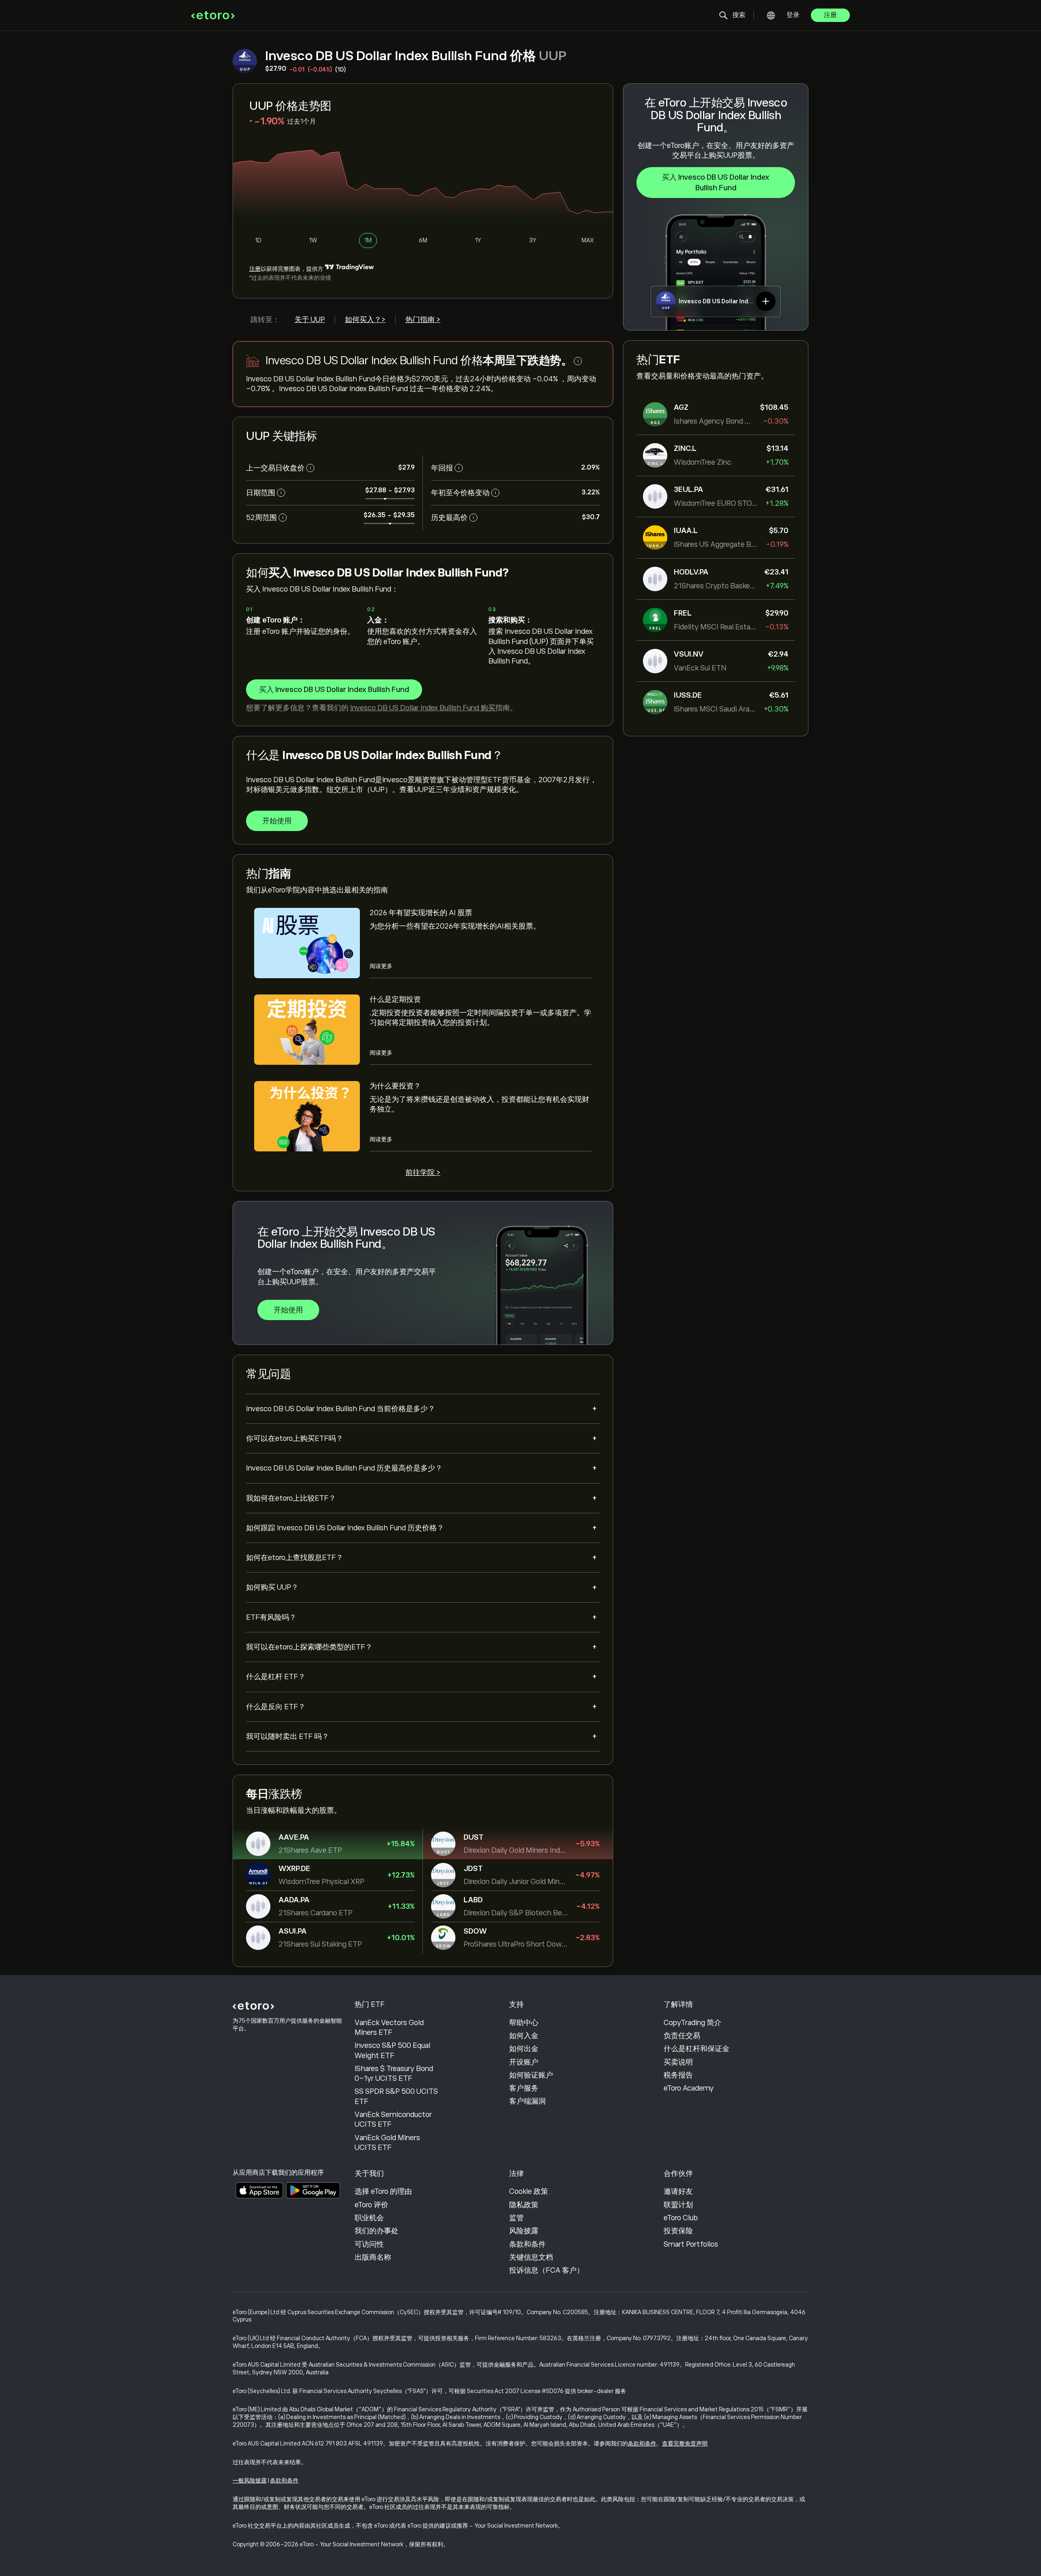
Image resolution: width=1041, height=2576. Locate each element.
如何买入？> (365, 320)
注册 (830, 15)
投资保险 (678, 2231)
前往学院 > (423, 1173)
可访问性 (369, 2244)
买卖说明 (678, 2062)
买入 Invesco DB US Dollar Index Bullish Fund (716, 183)
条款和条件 (527, 2244)
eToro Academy (689, 2088)
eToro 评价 (371, 2205)
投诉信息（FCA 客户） (547, 2270)
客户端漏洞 (527, 2101)
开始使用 (277, 821)
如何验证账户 (531, 2075)
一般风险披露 (250, 2480)
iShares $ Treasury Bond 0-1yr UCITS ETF (394, 2073)
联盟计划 (678, 2205)
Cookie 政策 (529, 2191)
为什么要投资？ (395, 1086)
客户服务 (524, 2088)
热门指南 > (423, 320)
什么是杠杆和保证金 (697, 2049)
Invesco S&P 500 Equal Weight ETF (392, 2050)
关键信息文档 (531, 2257)
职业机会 (369, 2218)
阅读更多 (381, 966)
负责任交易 (682, 2036)
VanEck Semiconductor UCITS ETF (393, 2119)
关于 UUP (310, 320)
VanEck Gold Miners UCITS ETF (387, 2143)
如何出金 (524, 2049)
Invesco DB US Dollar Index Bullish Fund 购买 (423, 708)
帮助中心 (524, 2023)
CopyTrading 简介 (693, 2023)
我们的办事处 (377, 2231)
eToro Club (681, 2218)
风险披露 (524, 2231)
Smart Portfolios (691, 2244)
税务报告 (678, 2075)
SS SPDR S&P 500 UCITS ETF (396, 2096)
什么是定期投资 (395, 999)
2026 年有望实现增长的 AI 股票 (421, 913)
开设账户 (524, 2062)
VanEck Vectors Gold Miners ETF (389, 2028)
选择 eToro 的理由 (383, 2191)
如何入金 (524, 2036)
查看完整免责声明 (685, 2443)
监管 (516, 2218)
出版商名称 (373, 2257)
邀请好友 (678, 2191)
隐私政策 (524, 2205)
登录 (793, 15)
